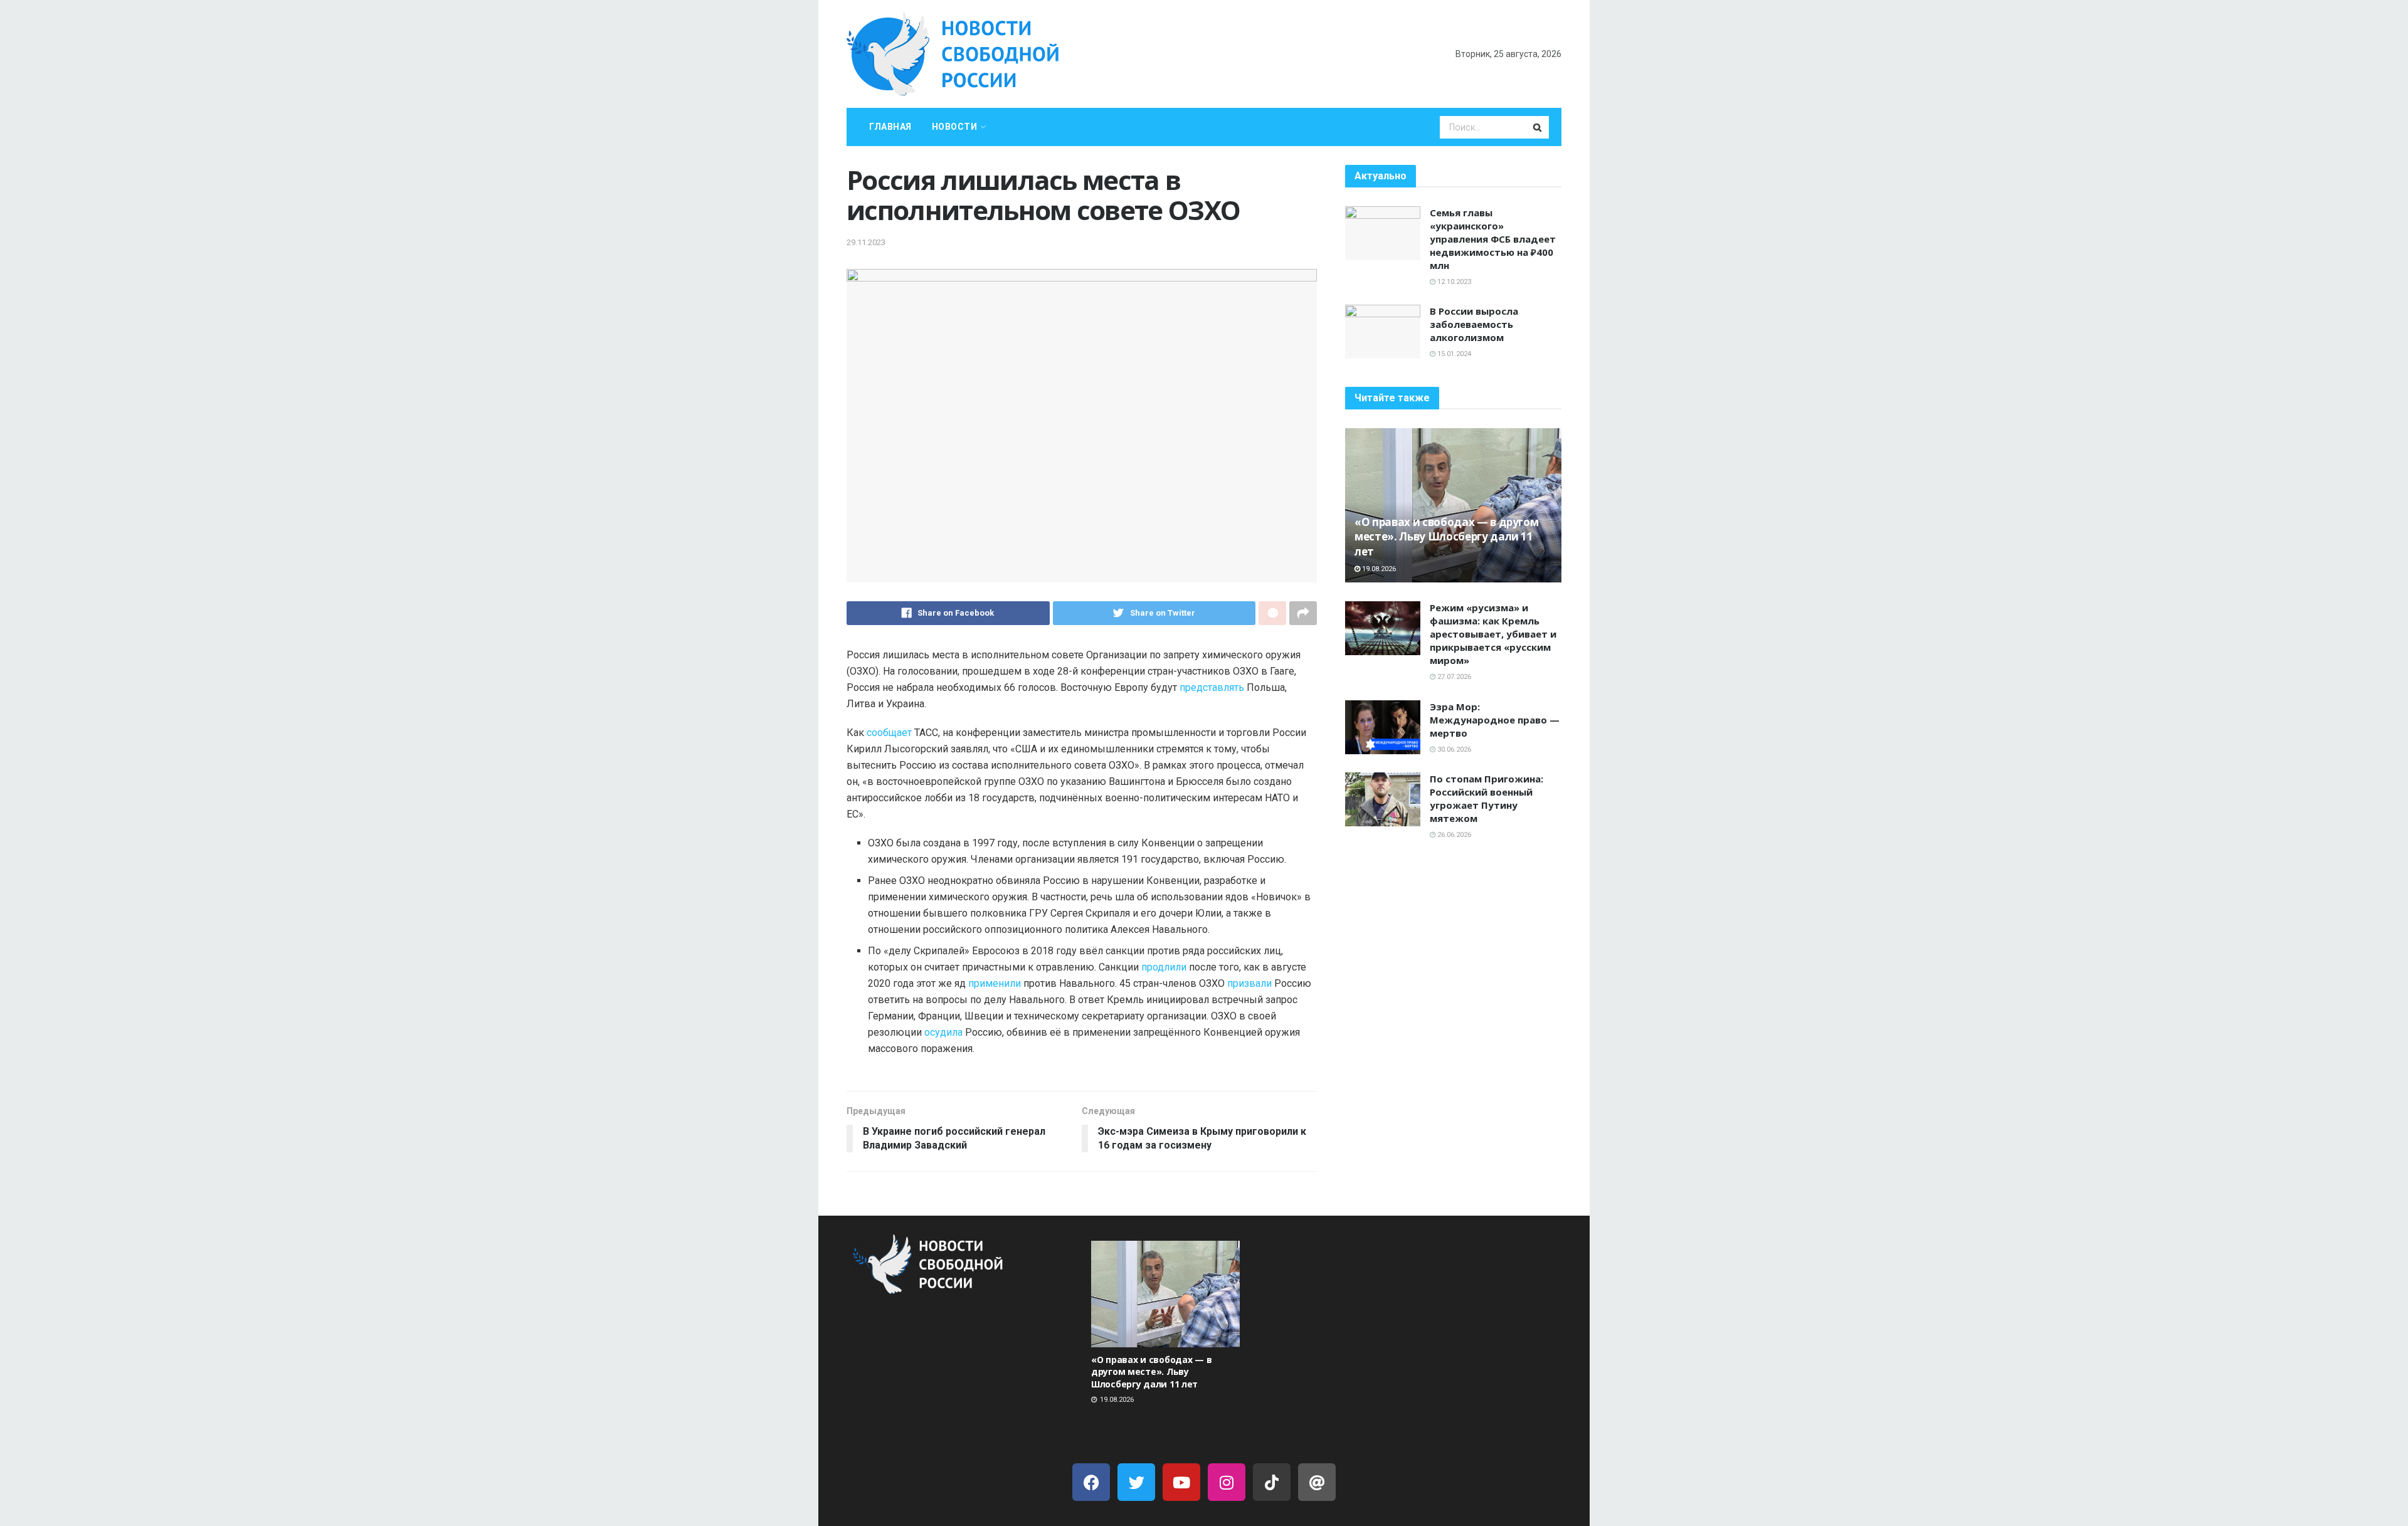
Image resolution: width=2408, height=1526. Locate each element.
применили (995, 983)
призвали (1249, 983)
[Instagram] (1227, 1482)
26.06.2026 (1453, 835)
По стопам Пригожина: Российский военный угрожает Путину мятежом (1487, 798)
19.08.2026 (1378, 569)
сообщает (890, 733)
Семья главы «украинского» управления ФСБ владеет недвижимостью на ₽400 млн (1493, 239)
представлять (1213, 687)
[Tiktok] (1272, 1482)
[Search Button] (1538, 127)
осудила (945, 1032)
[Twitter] (1136, 1482)
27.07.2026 (1453, 677)
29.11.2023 (866, 242)
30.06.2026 (1453, 750)
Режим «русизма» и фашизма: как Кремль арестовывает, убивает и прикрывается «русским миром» (1493, 634)
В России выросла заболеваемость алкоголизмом (1474, 324)
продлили (1165, 967)
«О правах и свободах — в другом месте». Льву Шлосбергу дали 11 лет (1446, 537)
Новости (955, 127)
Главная (890, 127)
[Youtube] (1181, 1482)
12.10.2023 (1453, 282)
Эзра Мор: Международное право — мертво (1495, 720)
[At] (1317, 1482)
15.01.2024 (1453, 354)
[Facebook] (1091, 1482)
